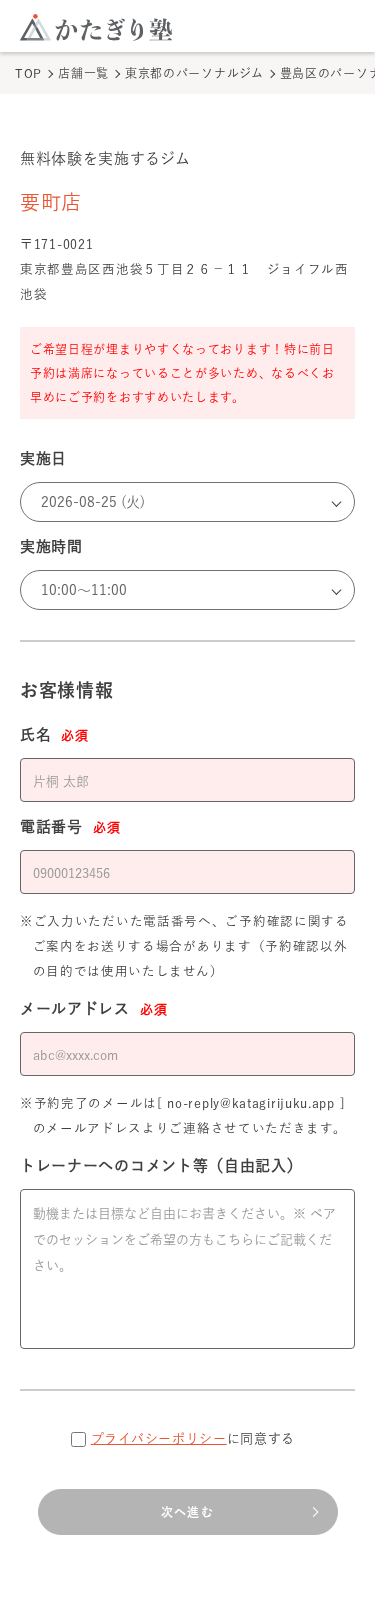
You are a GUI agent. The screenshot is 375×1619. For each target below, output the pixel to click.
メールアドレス (93, 1008)
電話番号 (70, 826)
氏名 (54, 734)
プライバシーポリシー (159, 1438)
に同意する (193, 1438)
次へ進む (187, 1512)
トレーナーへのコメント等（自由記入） (161, 1165)
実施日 (43, 458)
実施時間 (51, 546)
